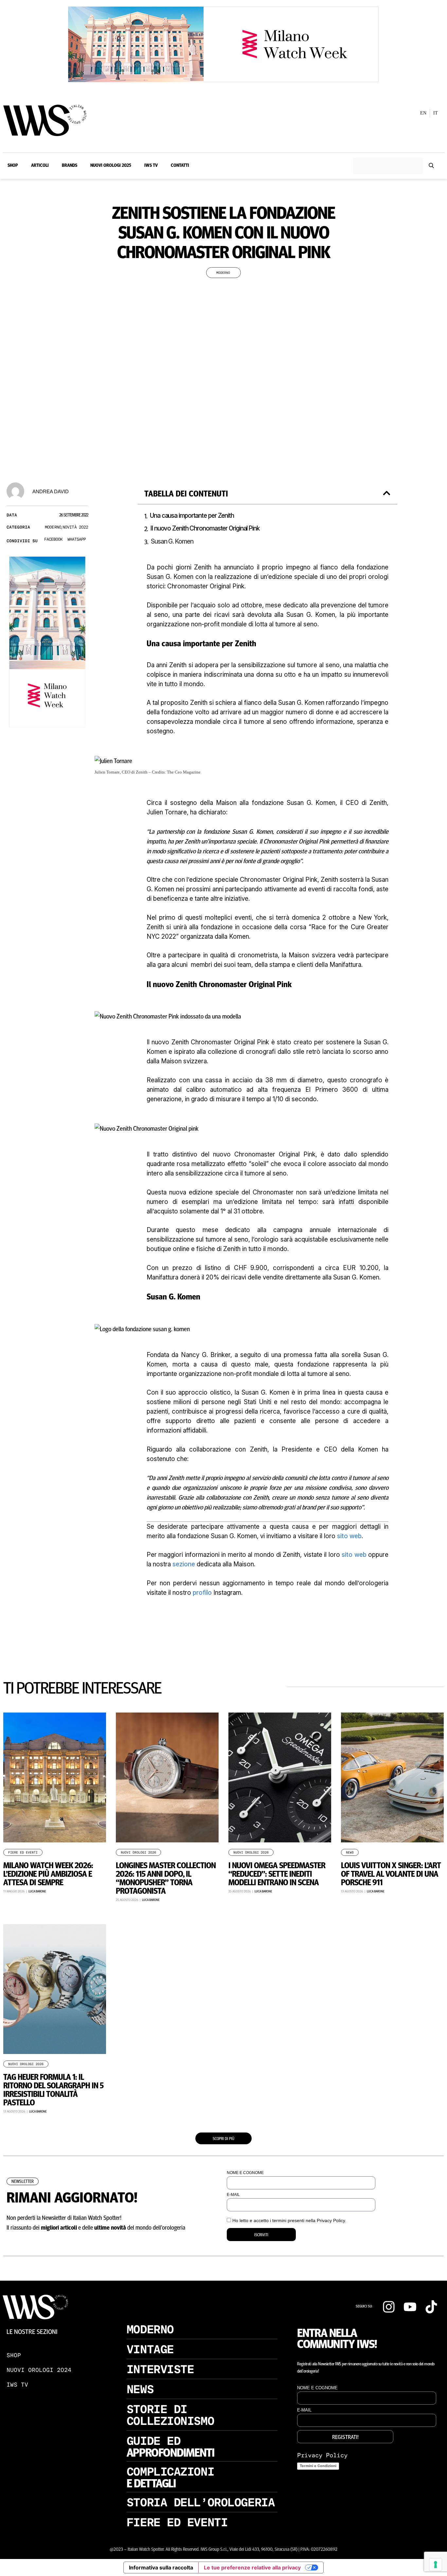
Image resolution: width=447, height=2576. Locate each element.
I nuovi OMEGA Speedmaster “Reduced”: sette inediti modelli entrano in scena (277, 1873)
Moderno (223, 273)
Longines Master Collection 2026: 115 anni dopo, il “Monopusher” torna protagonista (166, 1878)
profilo (202, 1593)
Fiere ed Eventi (23, 1853)
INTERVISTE (160, 2369)
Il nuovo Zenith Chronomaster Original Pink (206, 528)
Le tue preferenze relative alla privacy (252, 2567)
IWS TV (17, 2385)
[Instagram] (389, 2307)
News (350, 1853)
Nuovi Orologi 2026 (138, 1853)
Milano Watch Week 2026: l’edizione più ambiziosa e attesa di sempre (48, 1873)
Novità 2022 (75, 527)
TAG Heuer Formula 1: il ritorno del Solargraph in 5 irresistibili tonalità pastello (53, 2089)
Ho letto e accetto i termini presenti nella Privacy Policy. (289, 2220)
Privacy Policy (322, 2455)
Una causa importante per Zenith (194, 516)
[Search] (431, 166)
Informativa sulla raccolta (161, 2567)
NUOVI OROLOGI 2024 (39, 2370)
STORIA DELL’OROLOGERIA (201, 2502)
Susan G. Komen (172, 541)
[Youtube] (410, 2307)
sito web (349, 1536)
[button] (53, 540)
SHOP (14, 2355)
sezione (184, 1564)
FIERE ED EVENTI (177, 2522)
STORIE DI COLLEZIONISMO (170, 2415)
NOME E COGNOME (245, 2173)
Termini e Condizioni (318, 2466)
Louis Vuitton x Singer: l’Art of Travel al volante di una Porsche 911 (391, 1873)
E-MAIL (233, 2195)
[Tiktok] (431, 2307)
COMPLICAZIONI (170, 2472)
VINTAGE (150, 2349)
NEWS (140, 2389)
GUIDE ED (153, 2441)
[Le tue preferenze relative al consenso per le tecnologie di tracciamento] (436, 2565)
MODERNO (150, 2329)
